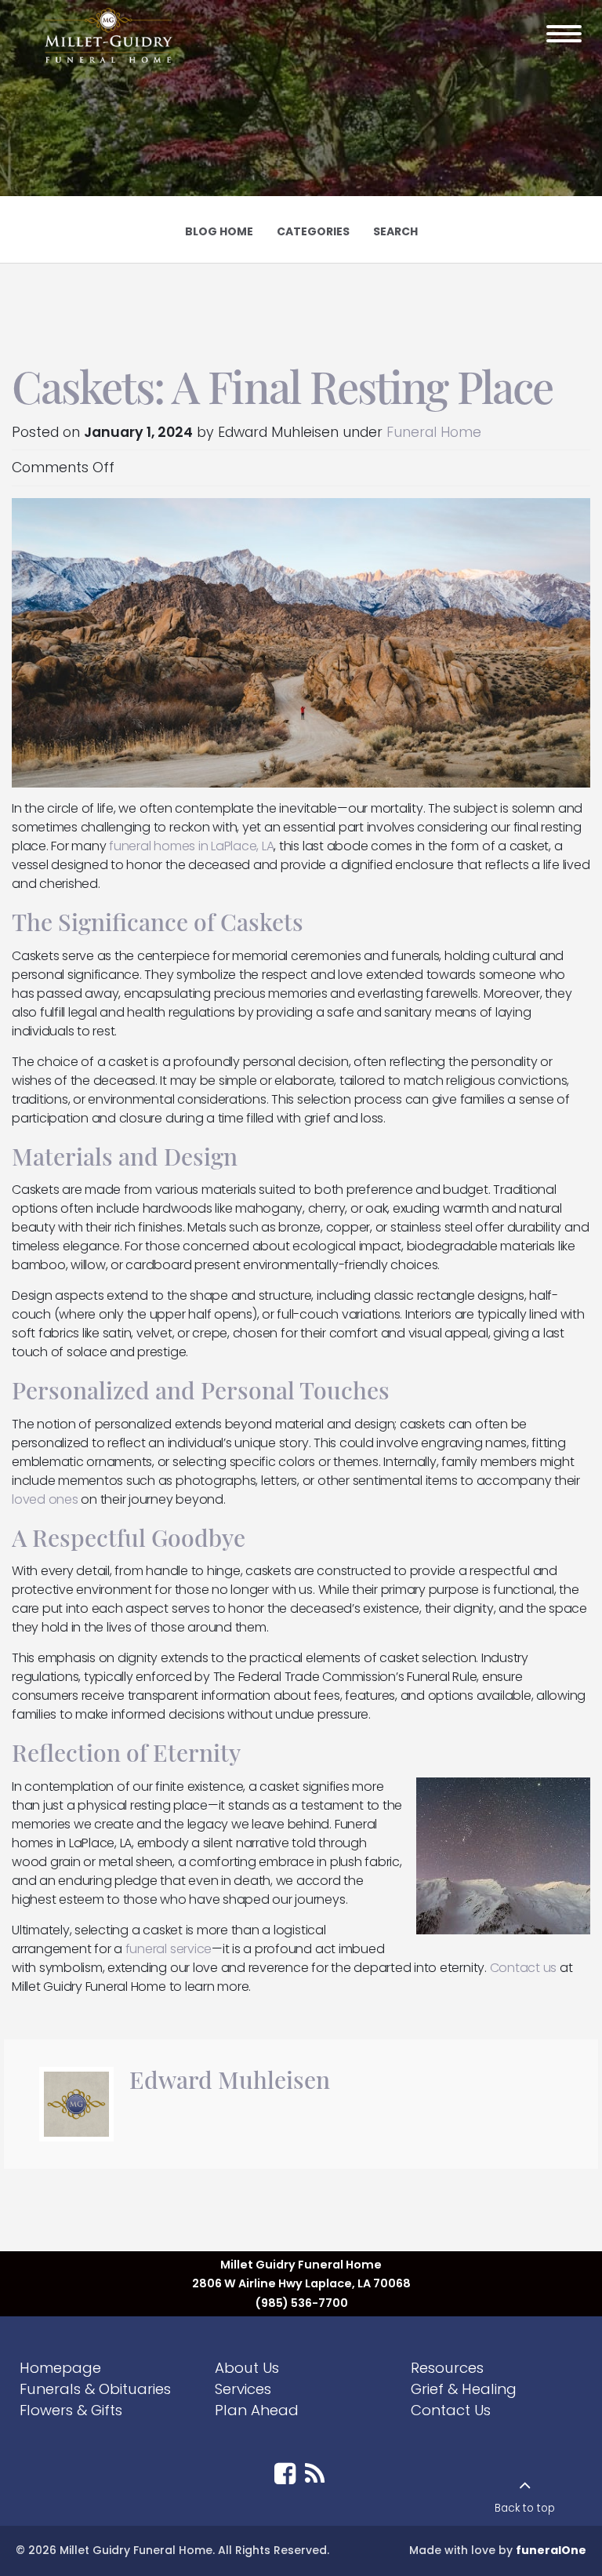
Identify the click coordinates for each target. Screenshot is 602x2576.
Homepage (60, 2368)
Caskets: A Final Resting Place (282, 386)
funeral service (169, 1949)
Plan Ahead (257, 2410)
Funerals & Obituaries (95, 2389)
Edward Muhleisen (230, 2079)
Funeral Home (434, 432)
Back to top (525, 2508)
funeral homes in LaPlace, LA (191, 846)
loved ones (45, 1499)
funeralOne (551, 2550)
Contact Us (451, 2410)
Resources (447, 2368)
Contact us (524, 1968)
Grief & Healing (464, 2389)
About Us (247, 2368)
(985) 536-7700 (301, 2303)
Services (243, 2389)
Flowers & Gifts (71, 2410)
